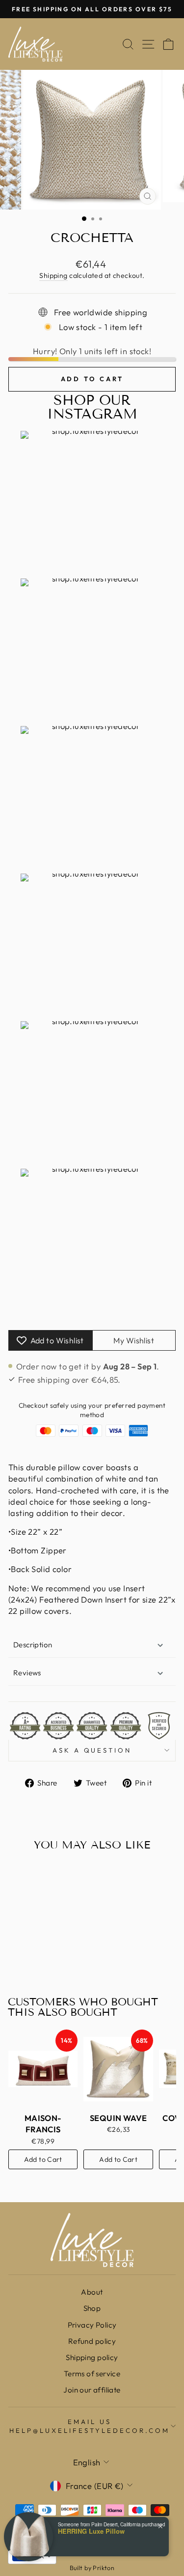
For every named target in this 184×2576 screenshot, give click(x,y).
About (92, 2292)
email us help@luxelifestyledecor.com (89, 2426)
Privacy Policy (92, 2325)
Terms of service (92, 2374)
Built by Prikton (92, 2568)
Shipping (53, 275)
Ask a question (92, 1750)
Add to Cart (43, 2159)
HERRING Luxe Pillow (91, 2531)
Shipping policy (92, 2357)
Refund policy (92, 2341)
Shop (92, 2308)
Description (33, 1645)
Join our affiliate (92, 2390)
